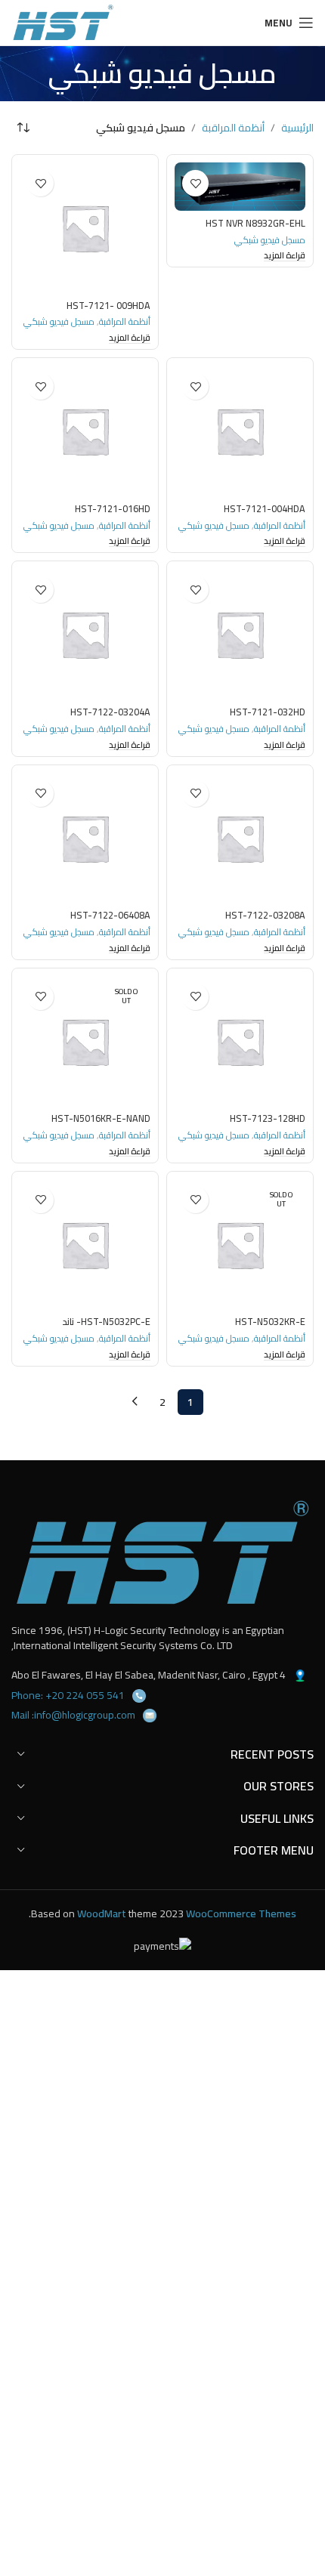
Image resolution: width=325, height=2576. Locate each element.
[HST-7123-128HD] (240, 1041)
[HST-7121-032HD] (240, 634)
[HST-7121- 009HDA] (85, 228)
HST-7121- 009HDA (108, 306)
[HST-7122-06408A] (85, 838)
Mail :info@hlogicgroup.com (73, 1715)
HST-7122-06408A (110, 915)
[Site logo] (63, 22)
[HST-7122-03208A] (240, 838)
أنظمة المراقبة (233, 128)
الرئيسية (297, 128)
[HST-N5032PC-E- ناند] (85, 1245)
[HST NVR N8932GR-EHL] (240, 187)
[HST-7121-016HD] (85, 431)
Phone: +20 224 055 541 (68, 1695)
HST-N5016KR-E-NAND (101, 1118)
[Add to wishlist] (195, 183)
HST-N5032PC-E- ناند (107, 1322)
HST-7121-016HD (113, 509)
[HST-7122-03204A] (85, 634)
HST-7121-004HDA (265, 509)
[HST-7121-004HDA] (240, 431)
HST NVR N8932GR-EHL (255, 223)
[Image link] (162, 1552)
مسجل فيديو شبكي (270, 240)
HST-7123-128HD (268, 1118)
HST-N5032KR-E (270, 1322)
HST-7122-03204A (110, 712)
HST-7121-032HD (268, 712)
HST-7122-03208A (265, 915)
